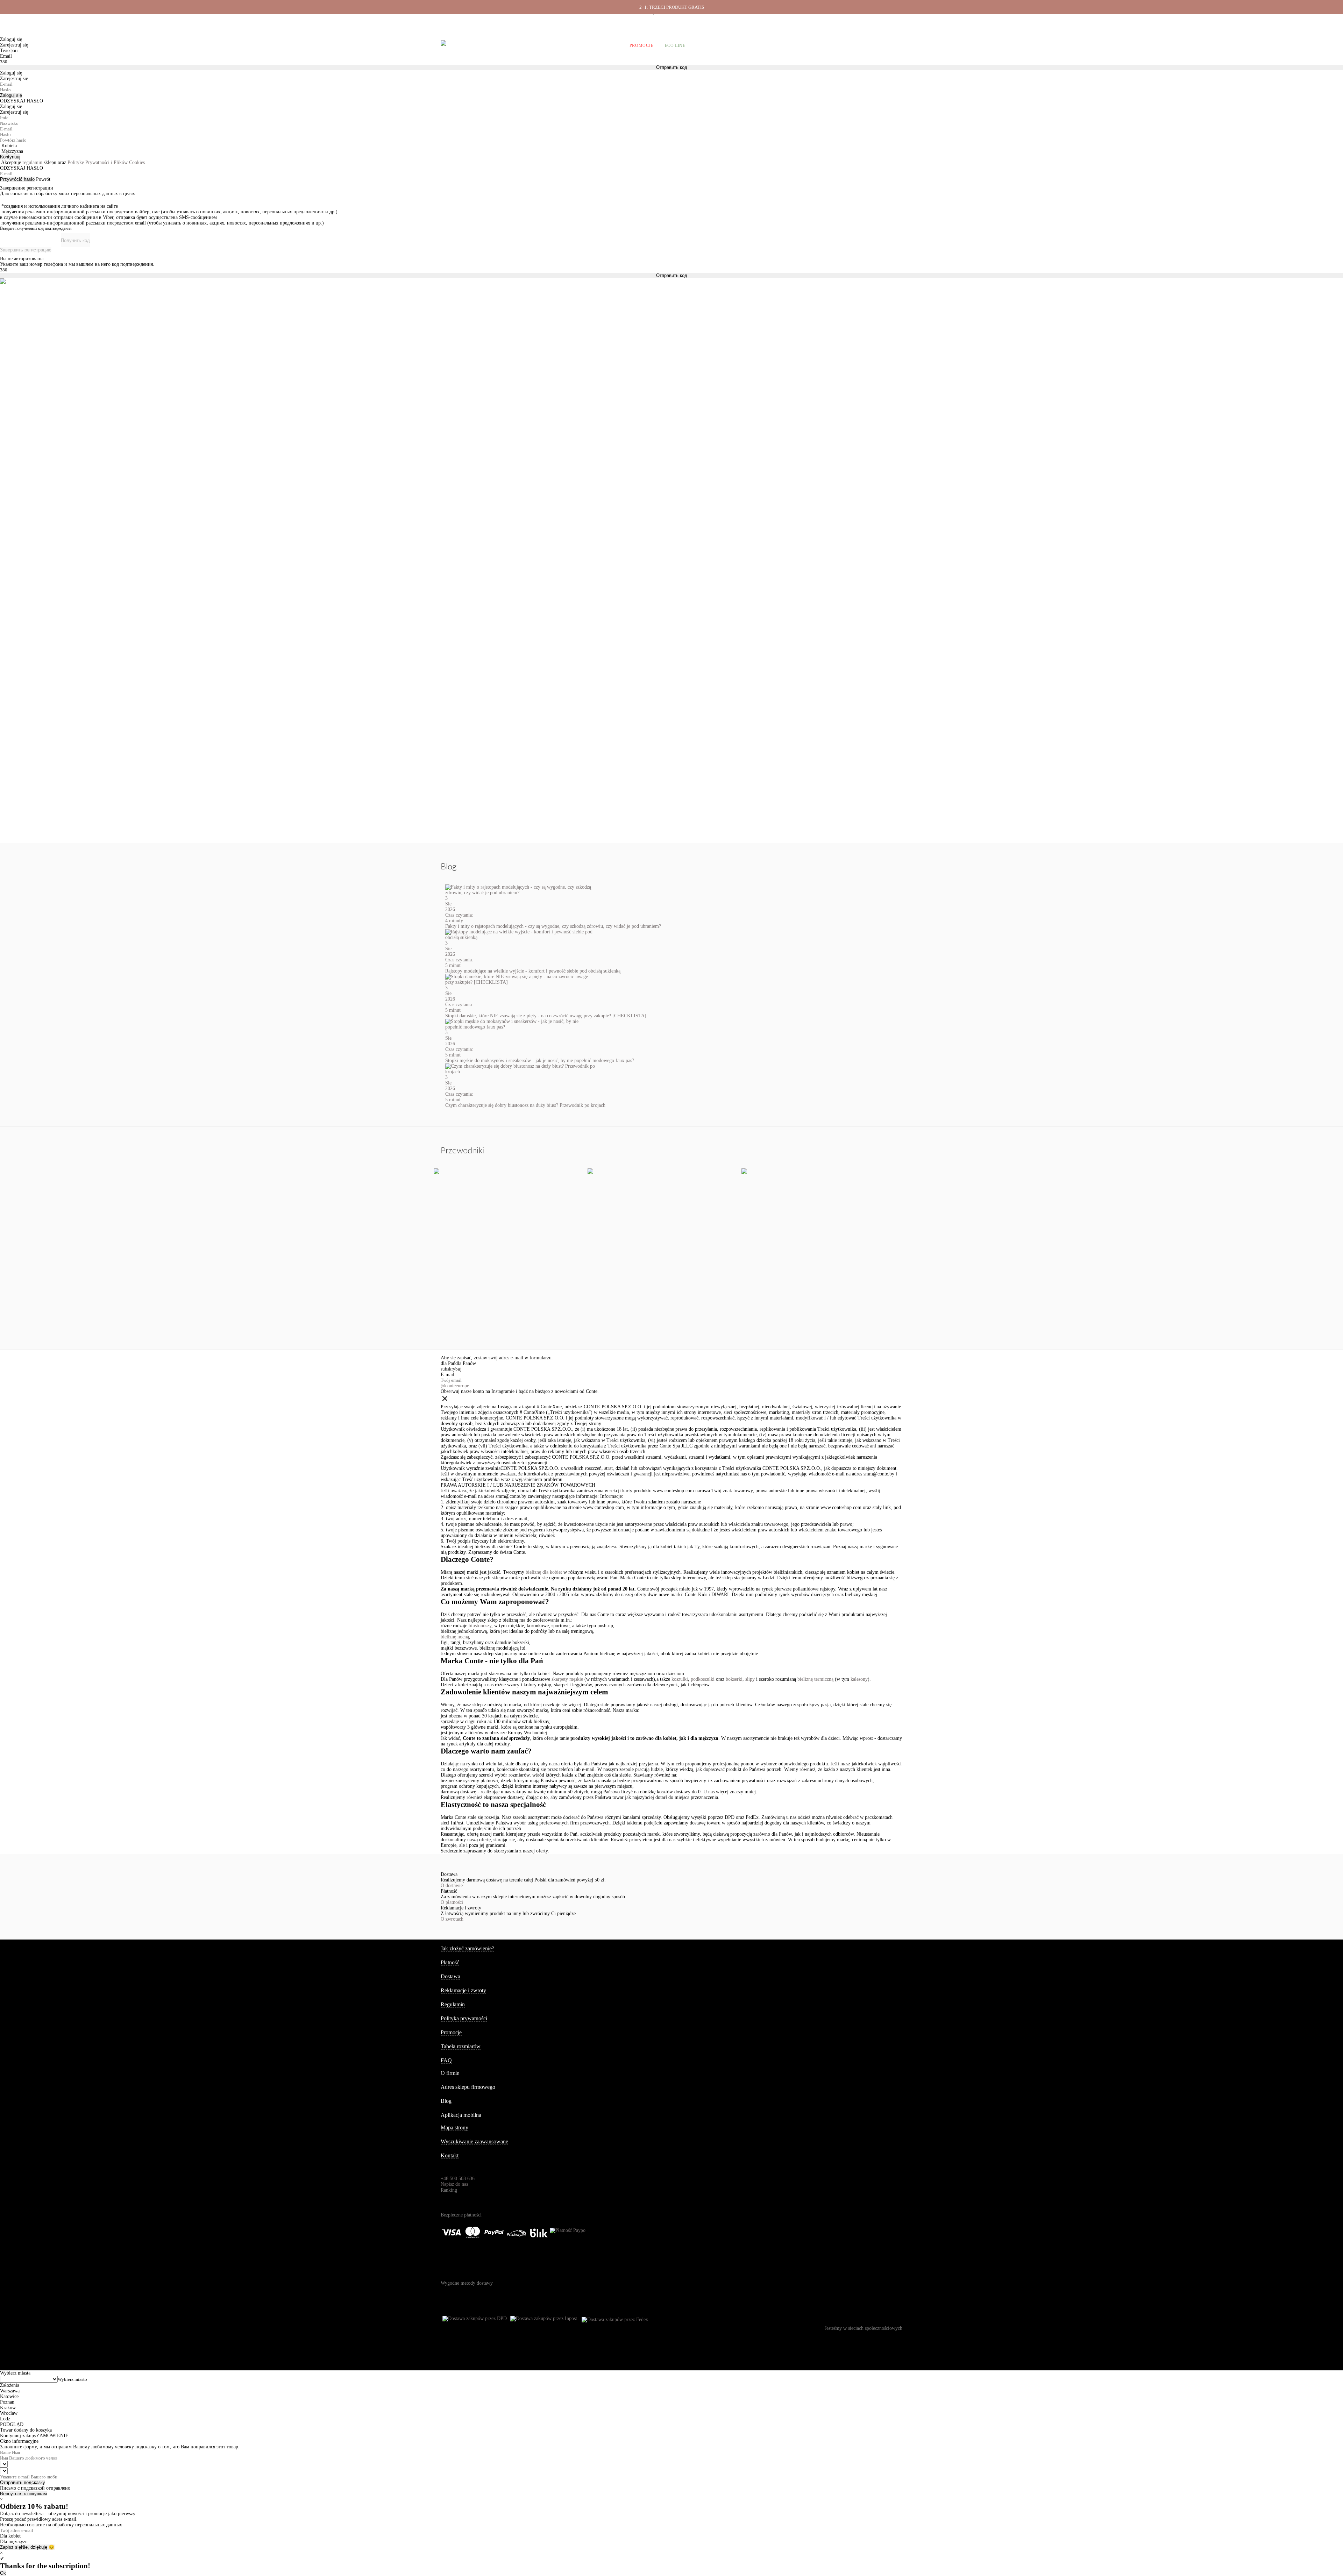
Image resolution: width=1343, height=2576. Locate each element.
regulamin (32, 162)
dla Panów (466, 1363)
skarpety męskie (567, 1679)
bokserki (734, 1679)
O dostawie (452, 1885)
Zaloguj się (11, 95)
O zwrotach (452, 1919)
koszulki (680, 1679)
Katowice (9, 2396)
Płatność (831, 21)
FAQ (446, 2060)
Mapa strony (454, 2127)
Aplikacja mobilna (461, 2115)
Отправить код (672, 275)
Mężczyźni (504, 45)
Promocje (642, 45)
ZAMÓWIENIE (52, 2436)
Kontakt (450, 2155)
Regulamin (453, 2004)
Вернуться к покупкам (23, 2494)
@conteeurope (455, 1386)
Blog (446, 2101)
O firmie (734, 21)
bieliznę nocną (455, 1637)
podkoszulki (703, 1679)
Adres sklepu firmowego (468, 2087)
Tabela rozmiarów (461, 2046)
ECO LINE (675, 45)
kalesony (859, 1679)
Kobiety (470, 45)
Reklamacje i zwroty (865, 21)
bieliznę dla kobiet (544, 1572)
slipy (750, 1679)
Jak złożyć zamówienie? (467, 1948)
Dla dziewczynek (550, 45)
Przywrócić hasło (17, 179)
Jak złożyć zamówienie (770, 21)
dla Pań (448, 1363)
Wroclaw (9, 2413)
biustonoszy (480, 1626)
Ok (3, 2573)
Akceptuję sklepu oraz (74, 162)
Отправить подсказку (23, 2482)
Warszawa (10, 2391)
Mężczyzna (12, 151)
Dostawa (806, 21)
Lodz (5, 2419)
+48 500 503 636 (461, 22)
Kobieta (9, 146)
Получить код (75, 240)
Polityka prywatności (464, 2018)
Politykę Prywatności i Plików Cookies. (107, 162)
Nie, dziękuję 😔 (38, 2547)
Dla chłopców (601, 45)
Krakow (8, 2408)
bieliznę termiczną (815, 1679)
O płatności (452, 1902)
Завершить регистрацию (26, 250)
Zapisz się (10, 2547)
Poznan (7, 2402)
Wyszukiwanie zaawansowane (474, 2141)
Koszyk (893, 45)
